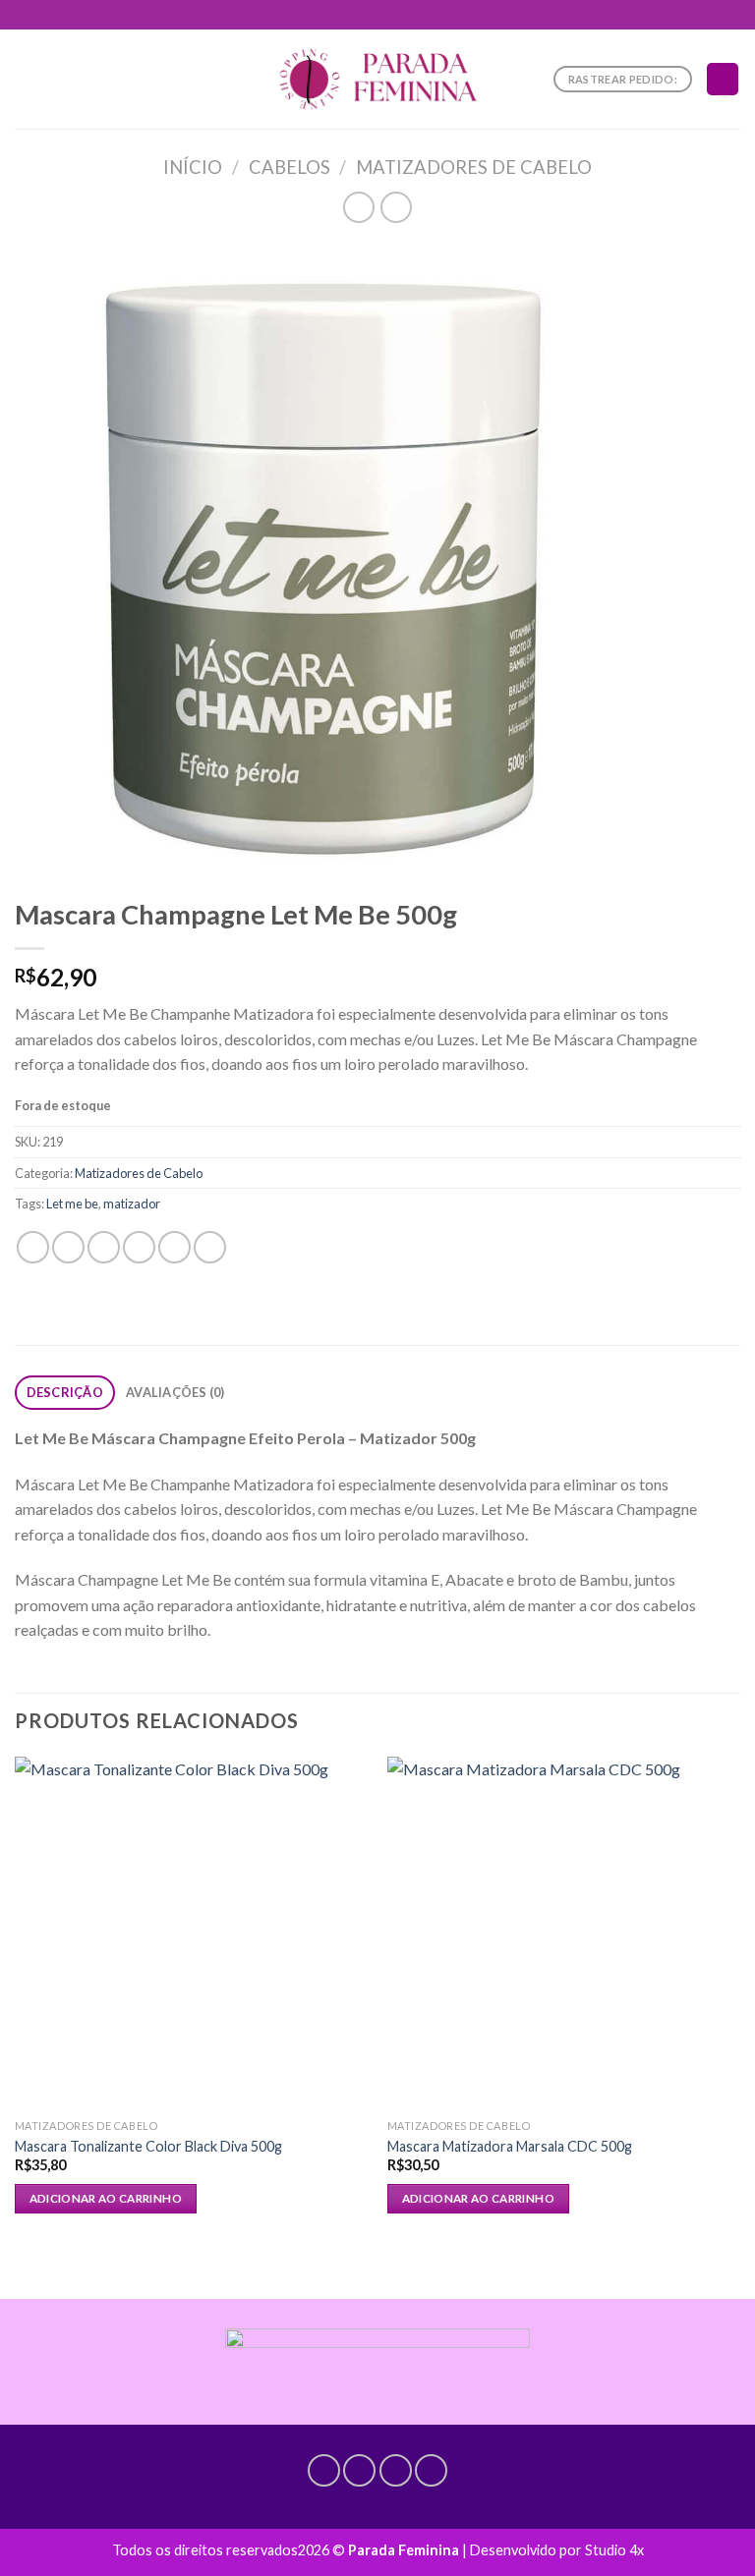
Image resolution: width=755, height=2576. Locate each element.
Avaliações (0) (175, 1392)
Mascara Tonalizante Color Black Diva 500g (148, 2146)
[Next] (739, 2011)
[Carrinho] (723, 79)
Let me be (72, 1204)
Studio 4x (614, 2550)
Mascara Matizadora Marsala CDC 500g (510, 2146)
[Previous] (16, 2011)
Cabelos (290, 167)
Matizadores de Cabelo (474, 167)
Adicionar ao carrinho (106, 2198)
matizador (132, 1204)
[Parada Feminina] (377, 79)
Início (193, 167)
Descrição (65, 1392)
